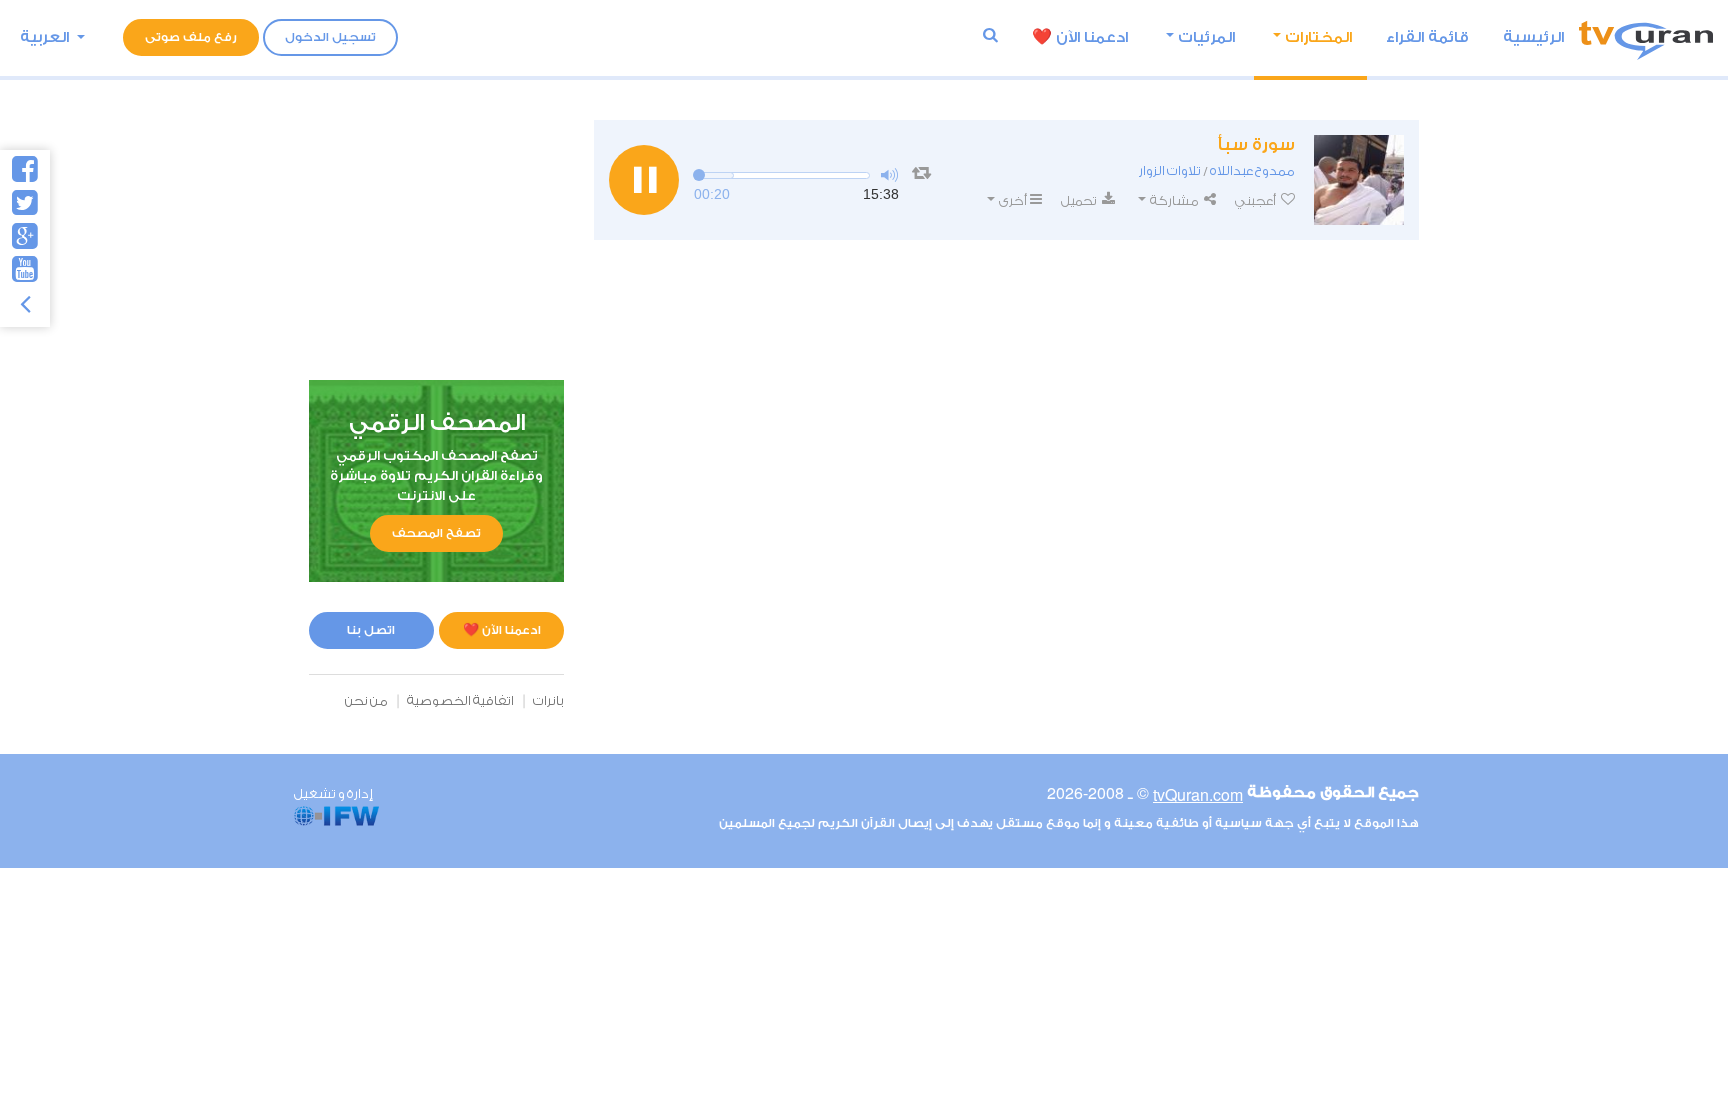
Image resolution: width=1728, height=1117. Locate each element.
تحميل (1080, 200)
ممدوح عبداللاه (1252, 170)
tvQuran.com (1198, 794)
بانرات (548, 700)
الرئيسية (1533, 37)
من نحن (366, 700)
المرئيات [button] (1206, 37)
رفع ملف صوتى (191, 37)
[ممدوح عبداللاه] (1359, 180)
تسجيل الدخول (330, 37)
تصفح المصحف (436, 533)
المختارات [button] (1318, 37)
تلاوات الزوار (1170, 170)
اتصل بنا (371, 630)
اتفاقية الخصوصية (460, 700)
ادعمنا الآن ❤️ (502, 630)
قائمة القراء (1427, 37)
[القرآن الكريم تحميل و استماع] (1646, 37)
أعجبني (1256, 200)
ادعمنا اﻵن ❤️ (1080, 37)
